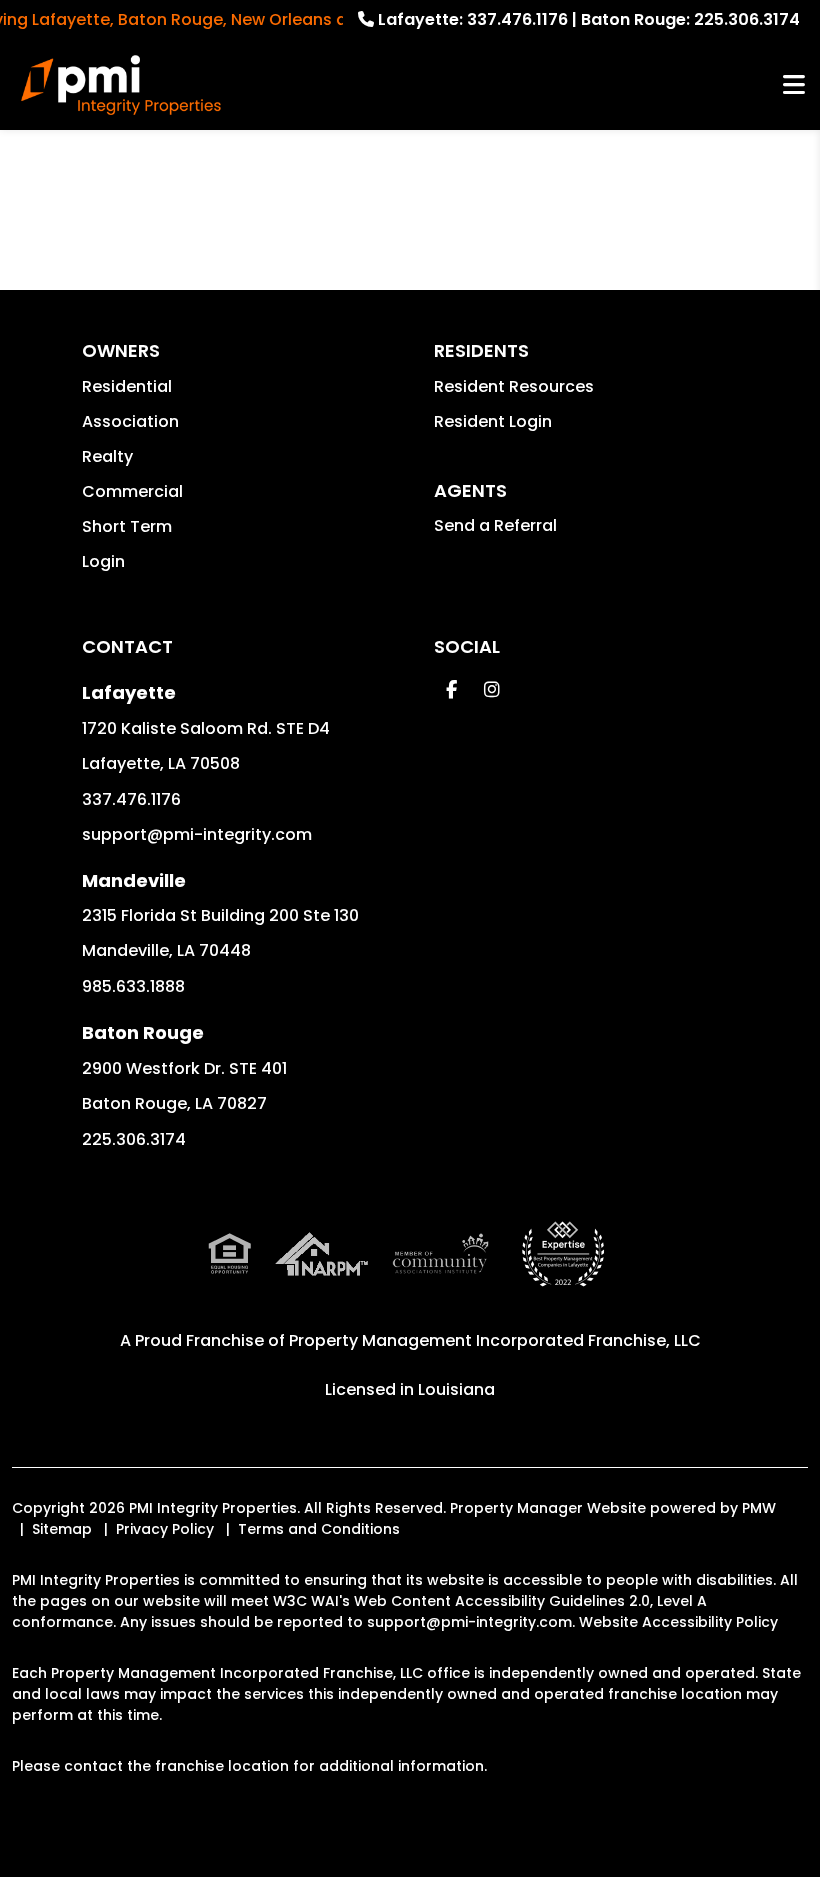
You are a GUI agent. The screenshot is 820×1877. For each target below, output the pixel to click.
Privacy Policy (165, 1529)
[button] (451, 689)
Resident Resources (514, 386)
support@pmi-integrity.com (197, 834)
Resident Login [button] (493, 421)
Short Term (127, 526)
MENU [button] (794, 85)
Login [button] (103, 561)
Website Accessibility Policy (678, 1622)
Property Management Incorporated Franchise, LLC (495, 1340)
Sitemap (62, 1529)
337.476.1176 (517, 19)
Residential (127, 386)
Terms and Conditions (319, 1529)
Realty (107, 456)
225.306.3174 (747, 19)
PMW (759, 1508)
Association (130, 421)
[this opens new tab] (563, 1270)
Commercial (132, 491)
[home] (121, 85)
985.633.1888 (133, 986)
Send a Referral (495, 525)
